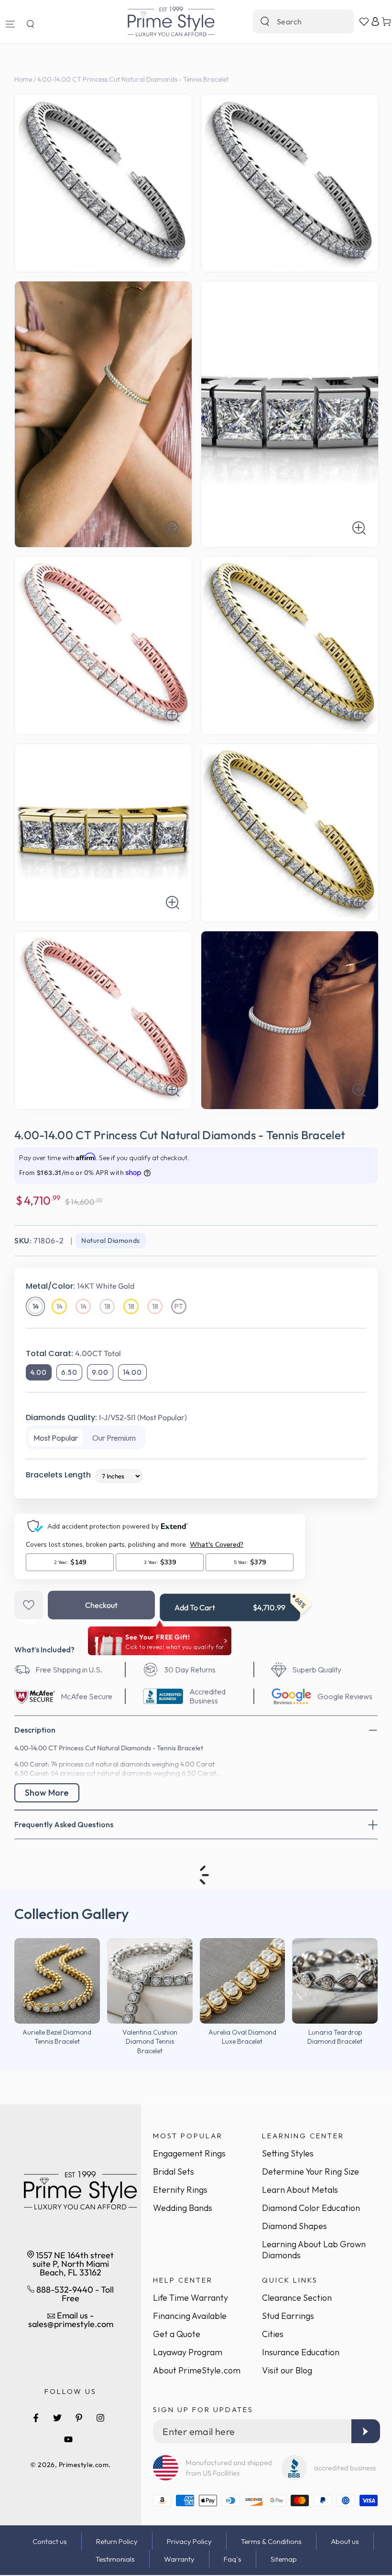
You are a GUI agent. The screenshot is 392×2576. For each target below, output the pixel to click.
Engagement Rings (189, 2153)
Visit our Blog (287, 2370)
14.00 (132, 1372)
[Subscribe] (366, 2431)
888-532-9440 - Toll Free (74, 2294)
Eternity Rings (180, 2190)
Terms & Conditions (271, 2541)
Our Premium (114, 1438)
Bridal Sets (174, 2172)
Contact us (50, 2541)
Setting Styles (288, 2153)
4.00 (39, 1372)
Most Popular (56, 1438)
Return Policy (117, 2541)
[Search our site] (265, 22)
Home (23, 79)
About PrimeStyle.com (197, 2370)
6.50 (69, 1372)
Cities (273, 2334)
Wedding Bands (183, 2208)
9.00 (100, 1372)
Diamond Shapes (294, 2226)
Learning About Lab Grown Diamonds (314, 2250)
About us (345, 2541)
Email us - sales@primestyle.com (71, 2320)
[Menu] (10, 24)
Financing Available (190, 2316)
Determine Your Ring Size (310, 2172)
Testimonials (115, 2559)
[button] (30, 24)
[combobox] (293, 22)
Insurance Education (301, 2352)
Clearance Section (297, 2298)
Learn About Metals (300, 2190)
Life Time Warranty (191, 2298)
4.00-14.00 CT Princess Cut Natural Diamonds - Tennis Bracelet (133, 79)
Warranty (179, 2559)
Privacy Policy (189, 2541)
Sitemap (284, 2559)
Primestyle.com (84, 2465)
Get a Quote (177, 2334)
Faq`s (233, 2559)
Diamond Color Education (311, 2208)
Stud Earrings (288, 2316)
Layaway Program (188, 2352)
